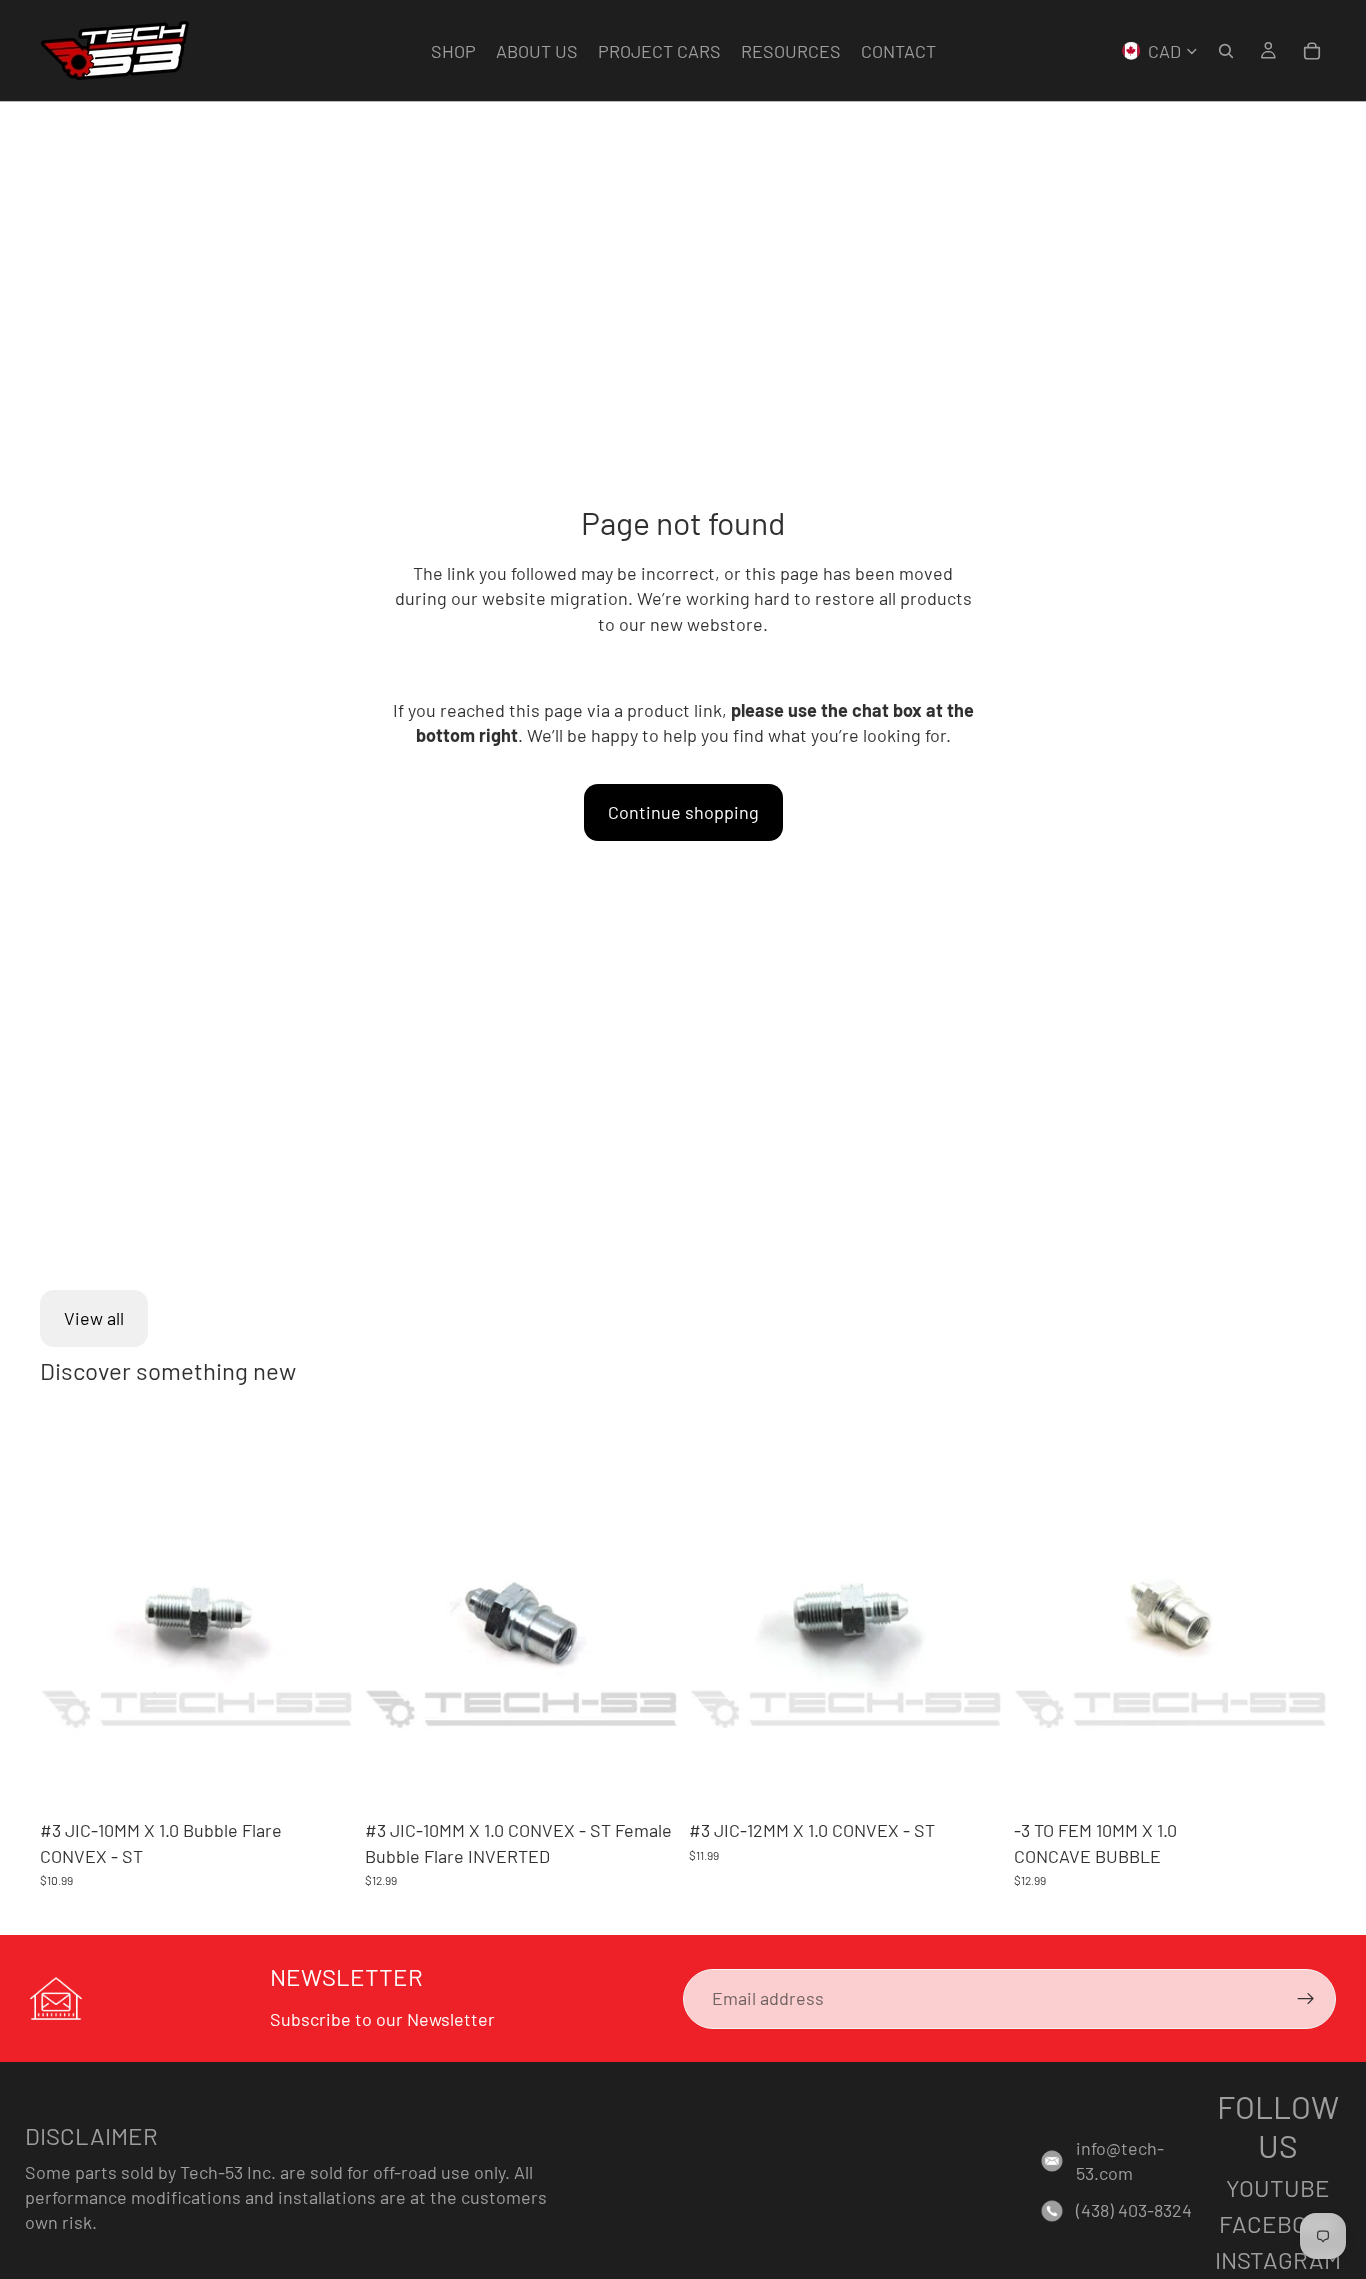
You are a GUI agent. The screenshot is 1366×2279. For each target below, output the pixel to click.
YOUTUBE (1278, 2187)
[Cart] (1312, 51)
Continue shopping (683, 812)
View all (94, 1318)
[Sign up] (1306, 1999)
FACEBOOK (1278, 2223)
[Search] (1226, 51)
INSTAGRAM (1278, 2259)
